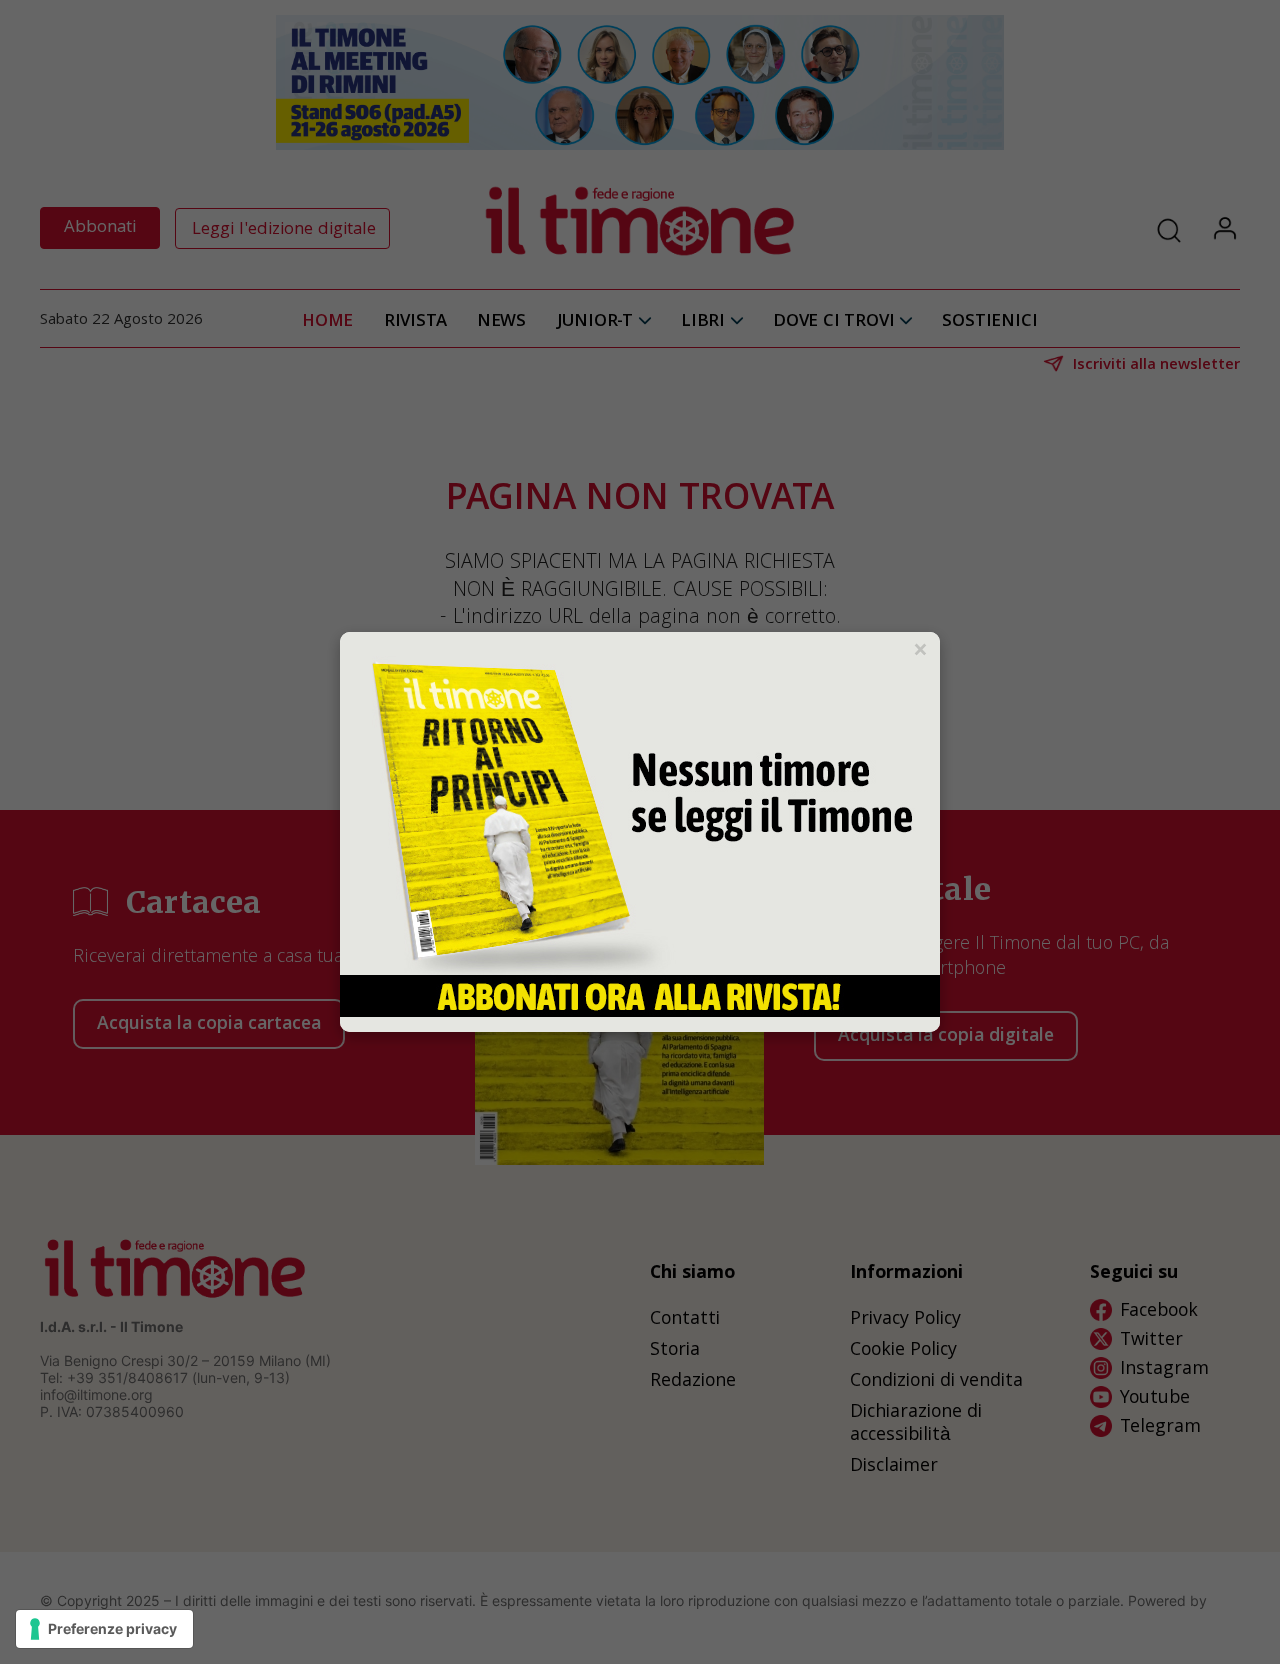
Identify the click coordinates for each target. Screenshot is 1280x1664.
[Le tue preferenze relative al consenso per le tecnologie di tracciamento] (104, 1629)
